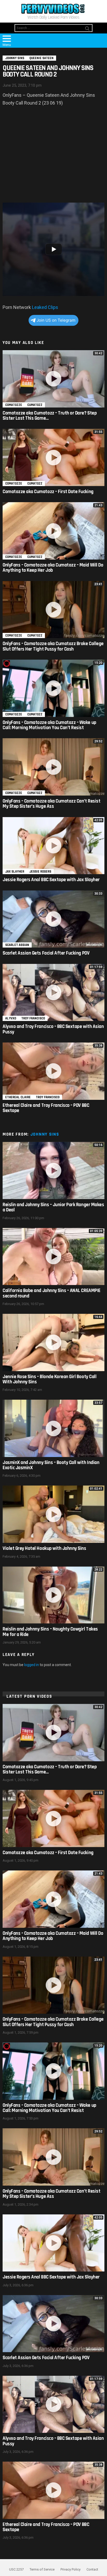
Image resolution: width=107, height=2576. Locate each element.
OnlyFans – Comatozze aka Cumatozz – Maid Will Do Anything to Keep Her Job (53, 568)
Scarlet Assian (17, 945)
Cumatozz (35, 405)
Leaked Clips (45, 307)
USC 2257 (16, 2569)
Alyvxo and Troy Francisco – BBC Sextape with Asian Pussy (53, 1029)
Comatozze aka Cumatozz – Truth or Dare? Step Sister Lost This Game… (50, 416)
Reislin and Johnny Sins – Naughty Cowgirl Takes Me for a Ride (50, 1632)
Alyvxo (11, 1018)
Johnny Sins (45, 1134)
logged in (32, 1665)
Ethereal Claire (18, 1097)
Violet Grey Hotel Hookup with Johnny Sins (44, 1548)
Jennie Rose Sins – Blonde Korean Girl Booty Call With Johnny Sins (49, 1379)
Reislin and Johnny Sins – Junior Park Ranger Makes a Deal (53, 1207)
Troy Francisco (33, 1018)
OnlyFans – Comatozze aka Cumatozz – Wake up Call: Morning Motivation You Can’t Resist (49, 725)
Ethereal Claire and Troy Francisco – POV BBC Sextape (46, 1108)
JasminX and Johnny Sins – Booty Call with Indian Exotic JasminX (51, 1465)
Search (87, 29)
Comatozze (14, 405)
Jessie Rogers (40, 872)
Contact (92, 2569)
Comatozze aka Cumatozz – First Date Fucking (48, 492)
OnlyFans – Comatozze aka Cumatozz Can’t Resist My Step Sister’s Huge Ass (51, 804)
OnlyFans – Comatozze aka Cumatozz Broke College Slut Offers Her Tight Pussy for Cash (53, 646)
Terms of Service (42, 2569)
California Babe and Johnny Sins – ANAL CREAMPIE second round (52, 1293)
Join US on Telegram (56, 320)
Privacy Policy (71, 2569)
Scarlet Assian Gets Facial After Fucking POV (46, 953)
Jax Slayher (15, 872)
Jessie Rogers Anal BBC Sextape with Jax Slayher (51, 880)
